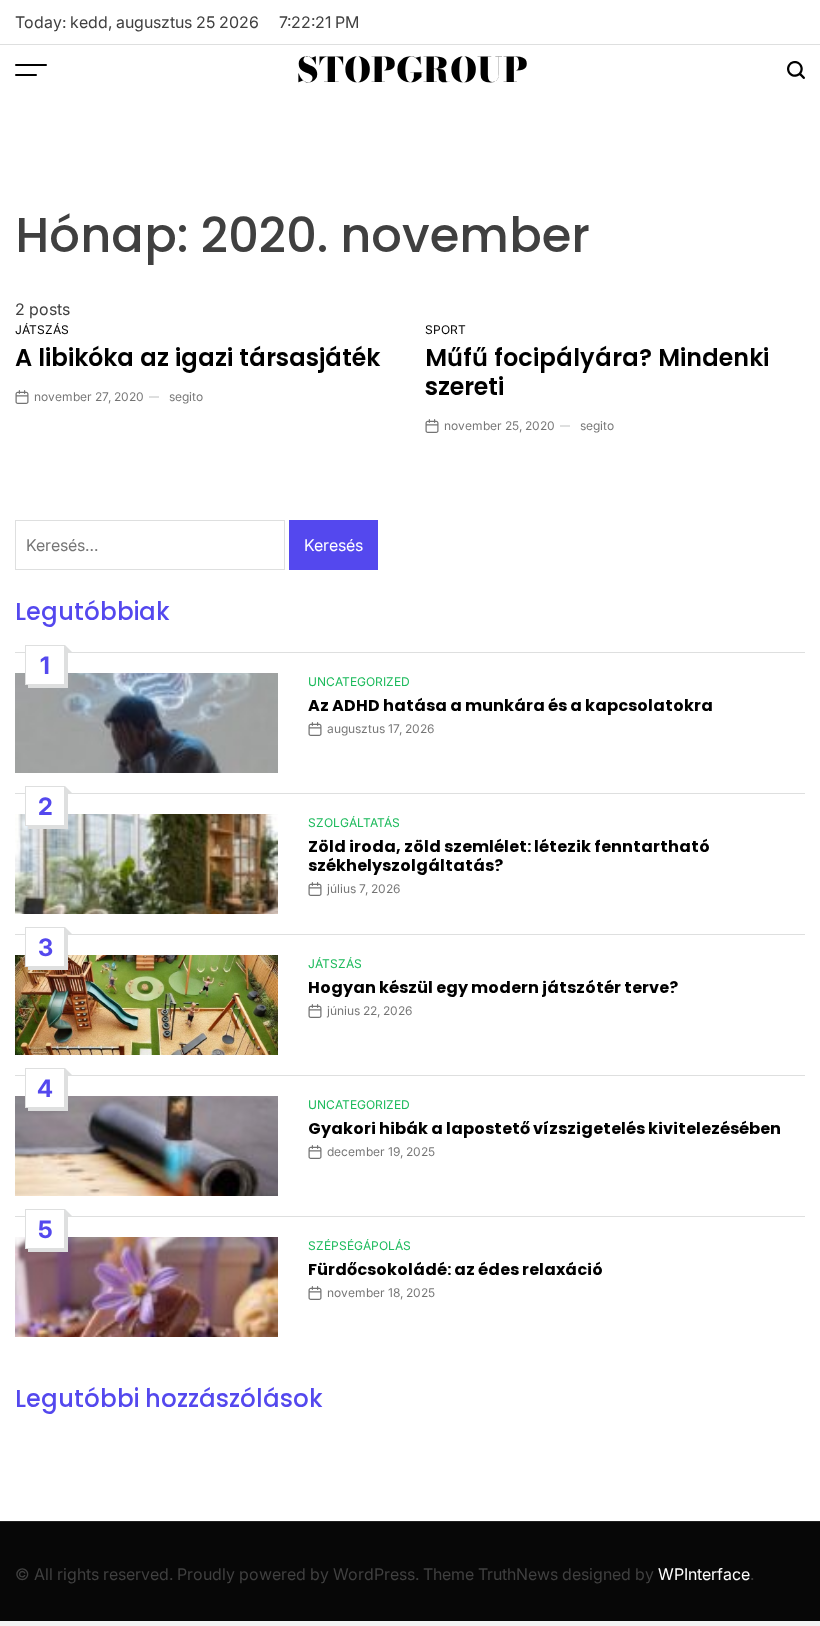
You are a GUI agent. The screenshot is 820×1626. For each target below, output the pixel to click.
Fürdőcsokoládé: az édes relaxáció (455, 1269)
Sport (445, 329)
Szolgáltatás (354, 822)
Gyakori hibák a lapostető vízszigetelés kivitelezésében (544, 1128)
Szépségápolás (359, 1245)
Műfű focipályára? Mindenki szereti (597, 372)
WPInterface (704, 1574)
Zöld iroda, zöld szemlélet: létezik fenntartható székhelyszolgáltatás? (509, 856)
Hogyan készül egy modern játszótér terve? (493, 987)
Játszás (42, 329)
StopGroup (412, 70)
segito (186, 396)
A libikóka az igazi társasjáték (197, 357)
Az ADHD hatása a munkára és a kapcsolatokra (510, 705)
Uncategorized (359, 681)
